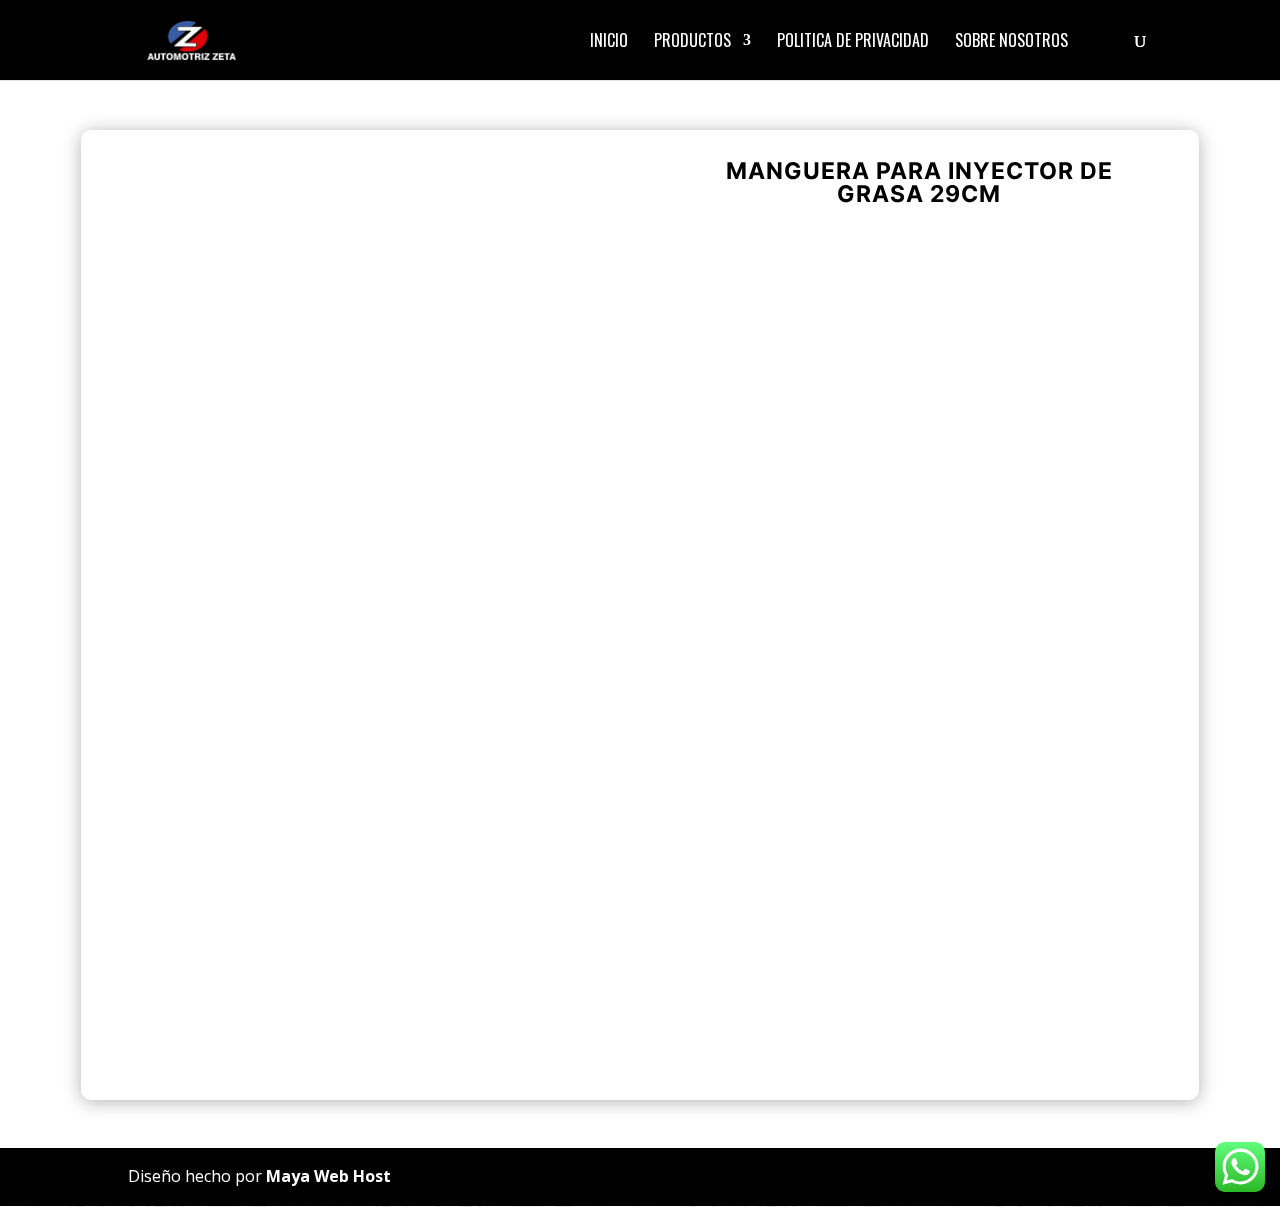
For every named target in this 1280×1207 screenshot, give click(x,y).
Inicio (609, 42)
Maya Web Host (328, 1176)
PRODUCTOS (692, 42)
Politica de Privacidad (853, 42)
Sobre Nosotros (1011, 42)
